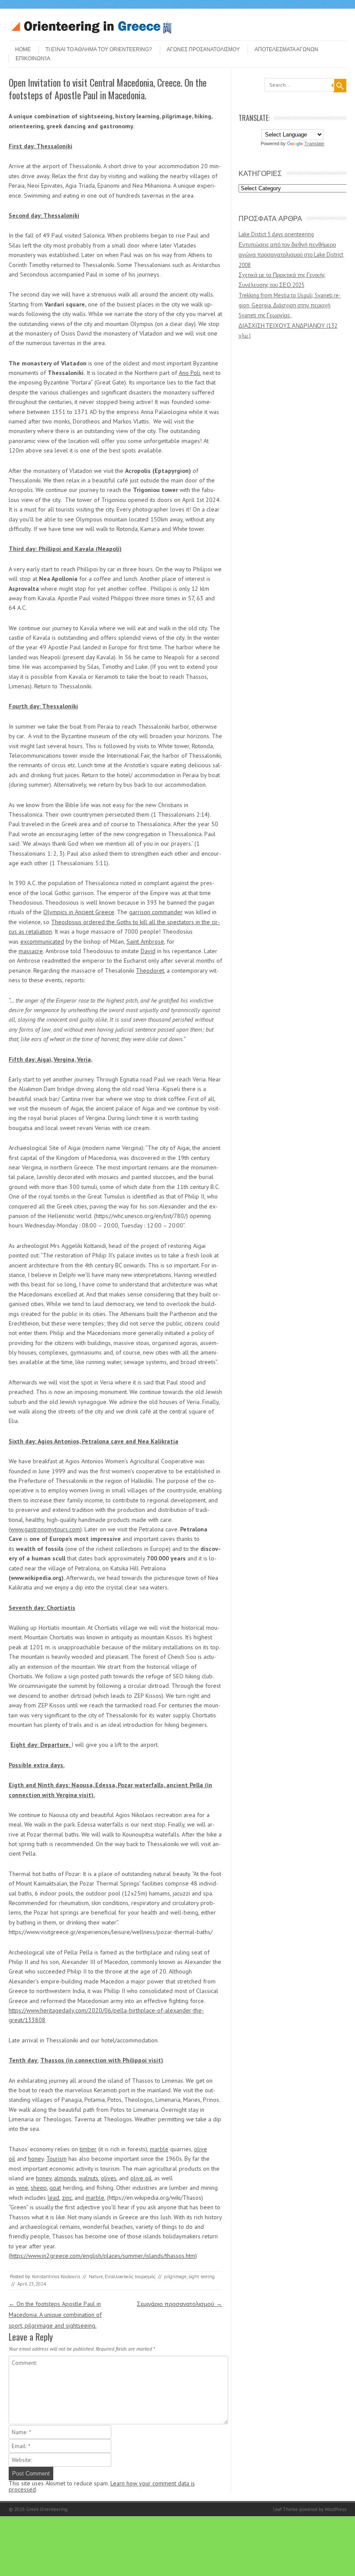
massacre (31, 951)
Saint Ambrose (145, 941)
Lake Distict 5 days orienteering (276, 234)
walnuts (89, 2178)
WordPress (336, 2509)
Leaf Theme (286, 2509)
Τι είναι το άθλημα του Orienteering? (99, 49)
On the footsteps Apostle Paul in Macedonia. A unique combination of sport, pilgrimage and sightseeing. (55, 2315)
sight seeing (202, 2276)
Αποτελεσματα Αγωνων (286, 49)
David (148, 951)
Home (23, 49)
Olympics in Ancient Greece (79, 912)
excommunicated (42, 941)
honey (36, 2159)
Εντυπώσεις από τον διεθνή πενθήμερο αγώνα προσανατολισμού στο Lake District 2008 (291, 255)
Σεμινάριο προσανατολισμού (179, 2304)
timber (88, 2149)
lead (53, 2198)
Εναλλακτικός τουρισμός (130, 2276)
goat (55, 2188)
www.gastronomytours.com (45, 1529)
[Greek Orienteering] (91, 33)
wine (22, 2188)
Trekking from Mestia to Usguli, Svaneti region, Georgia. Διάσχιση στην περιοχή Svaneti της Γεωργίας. (290, 306)
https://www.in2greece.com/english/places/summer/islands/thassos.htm (103, 2256)
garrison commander (156, 912)
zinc (67, 2198)
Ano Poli (189, 373)
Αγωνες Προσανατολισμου (203, 49)
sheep (39, 2188)
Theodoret (150, 970)
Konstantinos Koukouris (56, 2276)
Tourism (56, 2159)
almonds (65, 2178)
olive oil (141, 2178)
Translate (314, 143)
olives (109, 2178)
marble (159, 2149)
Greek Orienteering (47, 2509)
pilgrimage (175, 2276)
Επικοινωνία (33, 59)
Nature (96, 2276)
